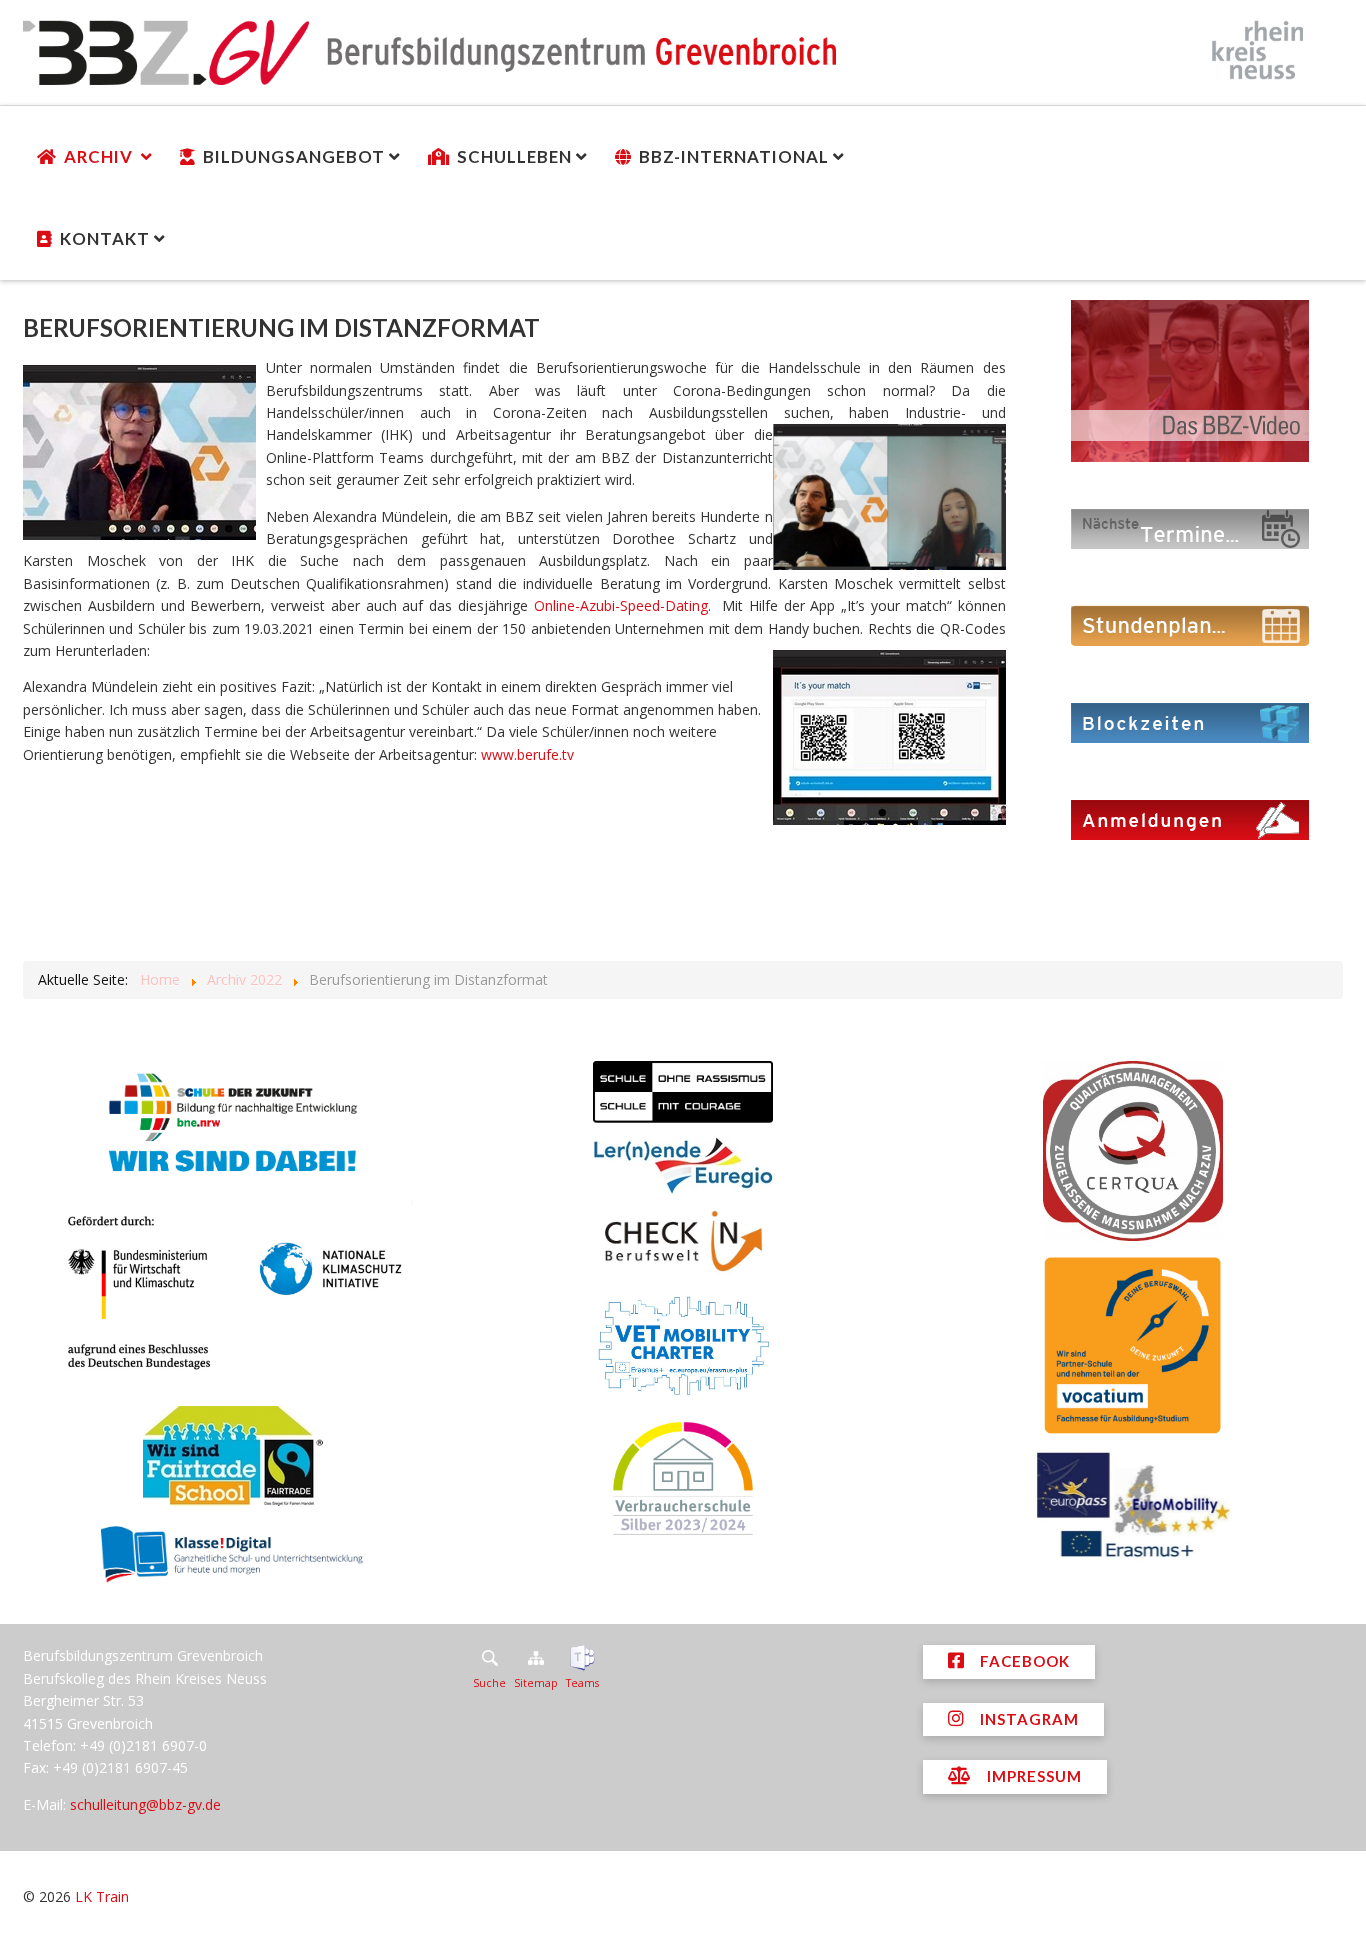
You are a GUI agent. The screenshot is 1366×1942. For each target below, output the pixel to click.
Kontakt (105, 238)
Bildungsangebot (294, 156)
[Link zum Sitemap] (536, 1658)
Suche (489, 1683)
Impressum (1032, 1776)
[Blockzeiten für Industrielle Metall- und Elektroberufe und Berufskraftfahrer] (1190, 721)
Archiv (100, 156)
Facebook (1023, 1661)
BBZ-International (734, 156)
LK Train (102, 1896)
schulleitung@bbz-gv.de (145, 1804)
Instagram (1027, 1719)
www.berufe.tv (527, 754)
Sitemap (536, 1683)
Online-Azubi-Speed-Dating (621, 605)
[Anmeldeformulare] (1190, 818)
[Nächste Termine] (1190, 527)
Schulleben (514, 156)
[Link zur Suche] (489, 1658)
